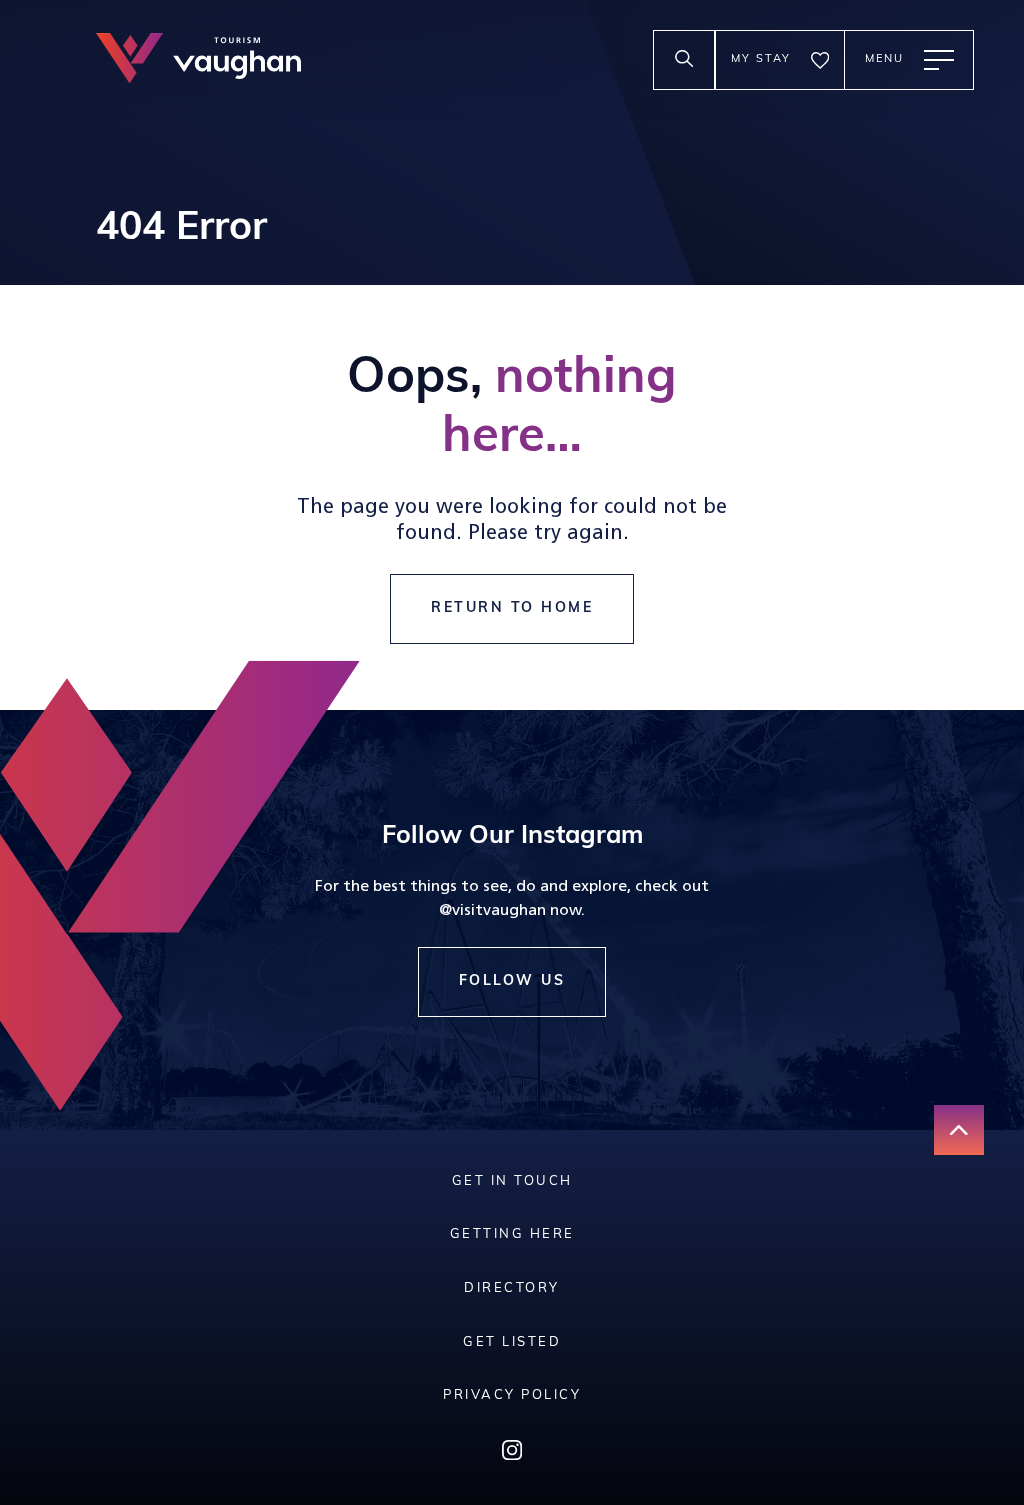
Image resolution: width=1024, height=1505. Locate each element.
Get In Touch (512, 1181)
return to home (512, 608)
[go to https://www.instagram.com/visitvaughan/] (512, 1454)
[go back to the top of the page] (959, 1130)
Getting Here (512, 1234)
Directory (512, 1288)
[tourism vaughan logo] (198, 60)
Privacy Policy (512, 1395)
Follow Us (512, 981)
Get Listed (512, 1342)
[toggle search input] (684, 60)
